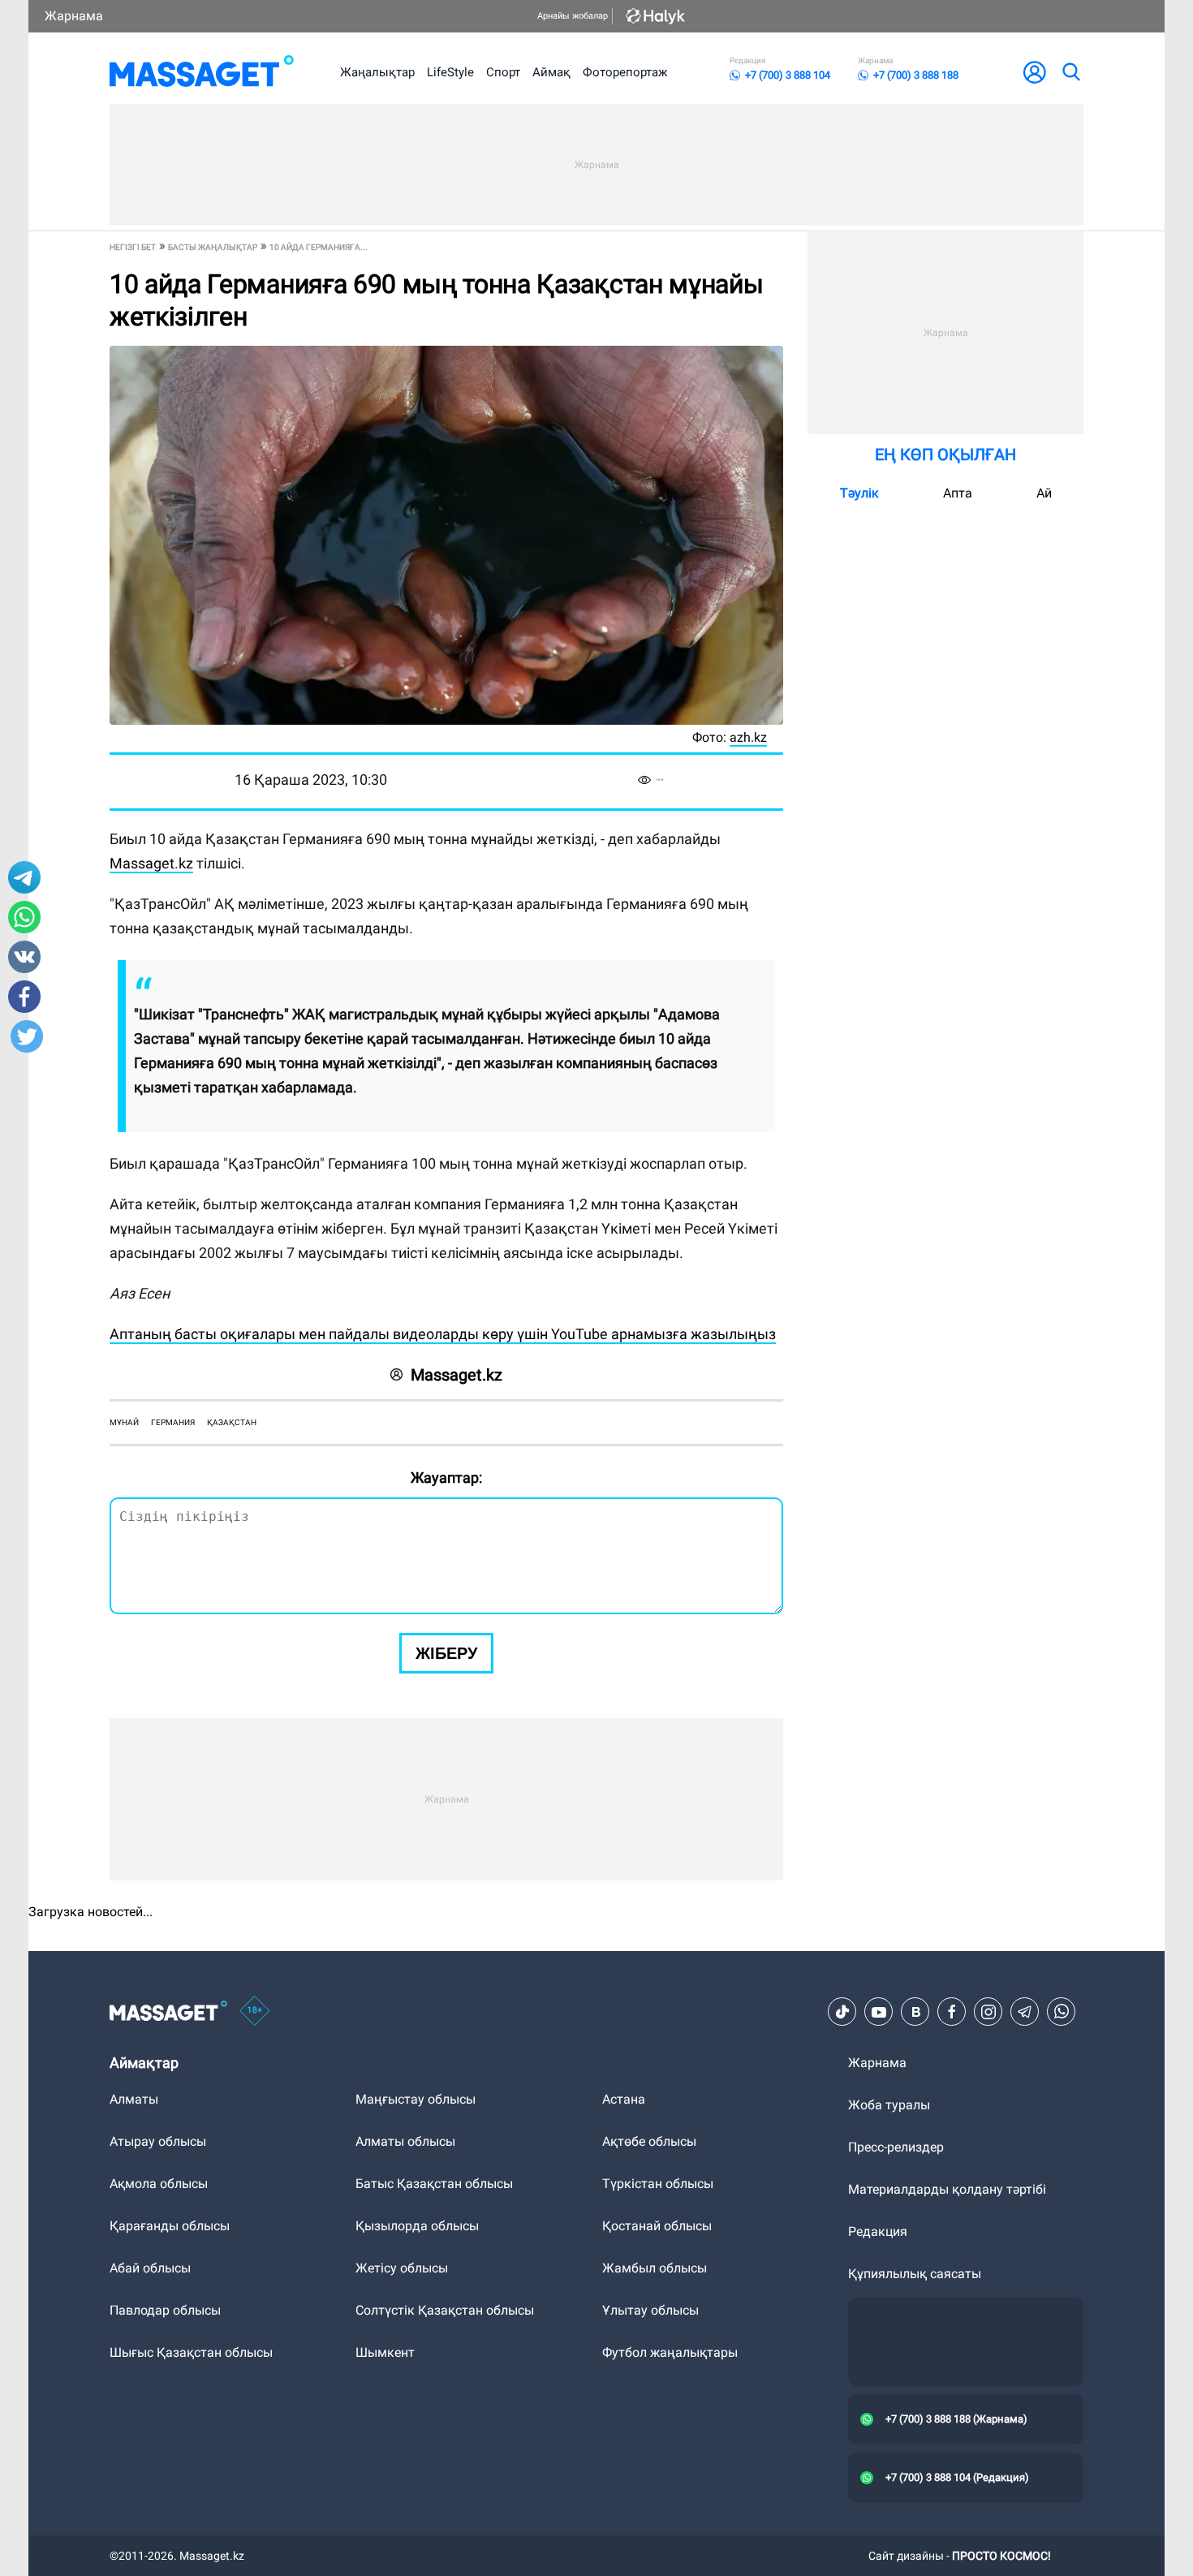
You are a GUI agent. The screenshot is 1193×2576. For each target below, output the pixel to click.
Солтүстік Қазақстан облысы (445, 2310)
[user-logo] (1035, 72)
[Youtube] (879, 2012)
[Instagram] (988, 2012)
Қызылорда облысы (417, 2226)
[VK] (915, 2012)
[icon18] (255, 2012)
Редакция (878, 2231)
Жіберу (446, 1653)
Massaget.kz (151, 863)
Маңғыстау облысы (416, 2099)
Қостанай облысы (657, 2226)
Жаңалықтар (377, 72)
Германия (173, 1422)
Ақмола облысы (159, 2184)
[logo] (202, 72)
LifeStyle (450, 72)
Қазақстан (232, 1422)
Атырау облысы (158, 2141)
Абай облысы (150, 2268)
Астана (624, 2099)
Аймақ (551, 72)
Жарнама (74, 16)
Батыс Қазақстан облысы (434, 2184)
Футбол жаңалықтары (670, 2352)
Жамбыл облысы (655, 2268)
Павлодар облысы (165, 2310)
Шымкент (385, 2352)
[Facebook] (952, 2012)
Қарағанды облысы (170, 2226)
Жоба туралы (889, 2105)
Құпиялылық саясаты (915, 2274)
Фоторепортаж (625, 72)
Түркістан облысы (658, 2184)
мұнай (124, 1422)
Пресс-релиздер (896, 2147)
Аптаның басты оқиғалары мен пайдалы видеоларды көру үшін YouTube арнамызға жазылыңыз (443, 1334)
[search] (1070, 72)
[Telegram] (1025, 2012)
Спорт (503, 72)
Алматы (134, 2099)
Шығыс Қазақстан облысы (191, 2352)
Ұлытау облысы (650, 2310)
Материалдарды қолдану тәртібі (947, 2189)
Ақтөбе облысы (649, 2141)
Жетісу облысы (402, 2268)
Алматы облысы (405, 2141)
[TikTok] (842, 2012)
